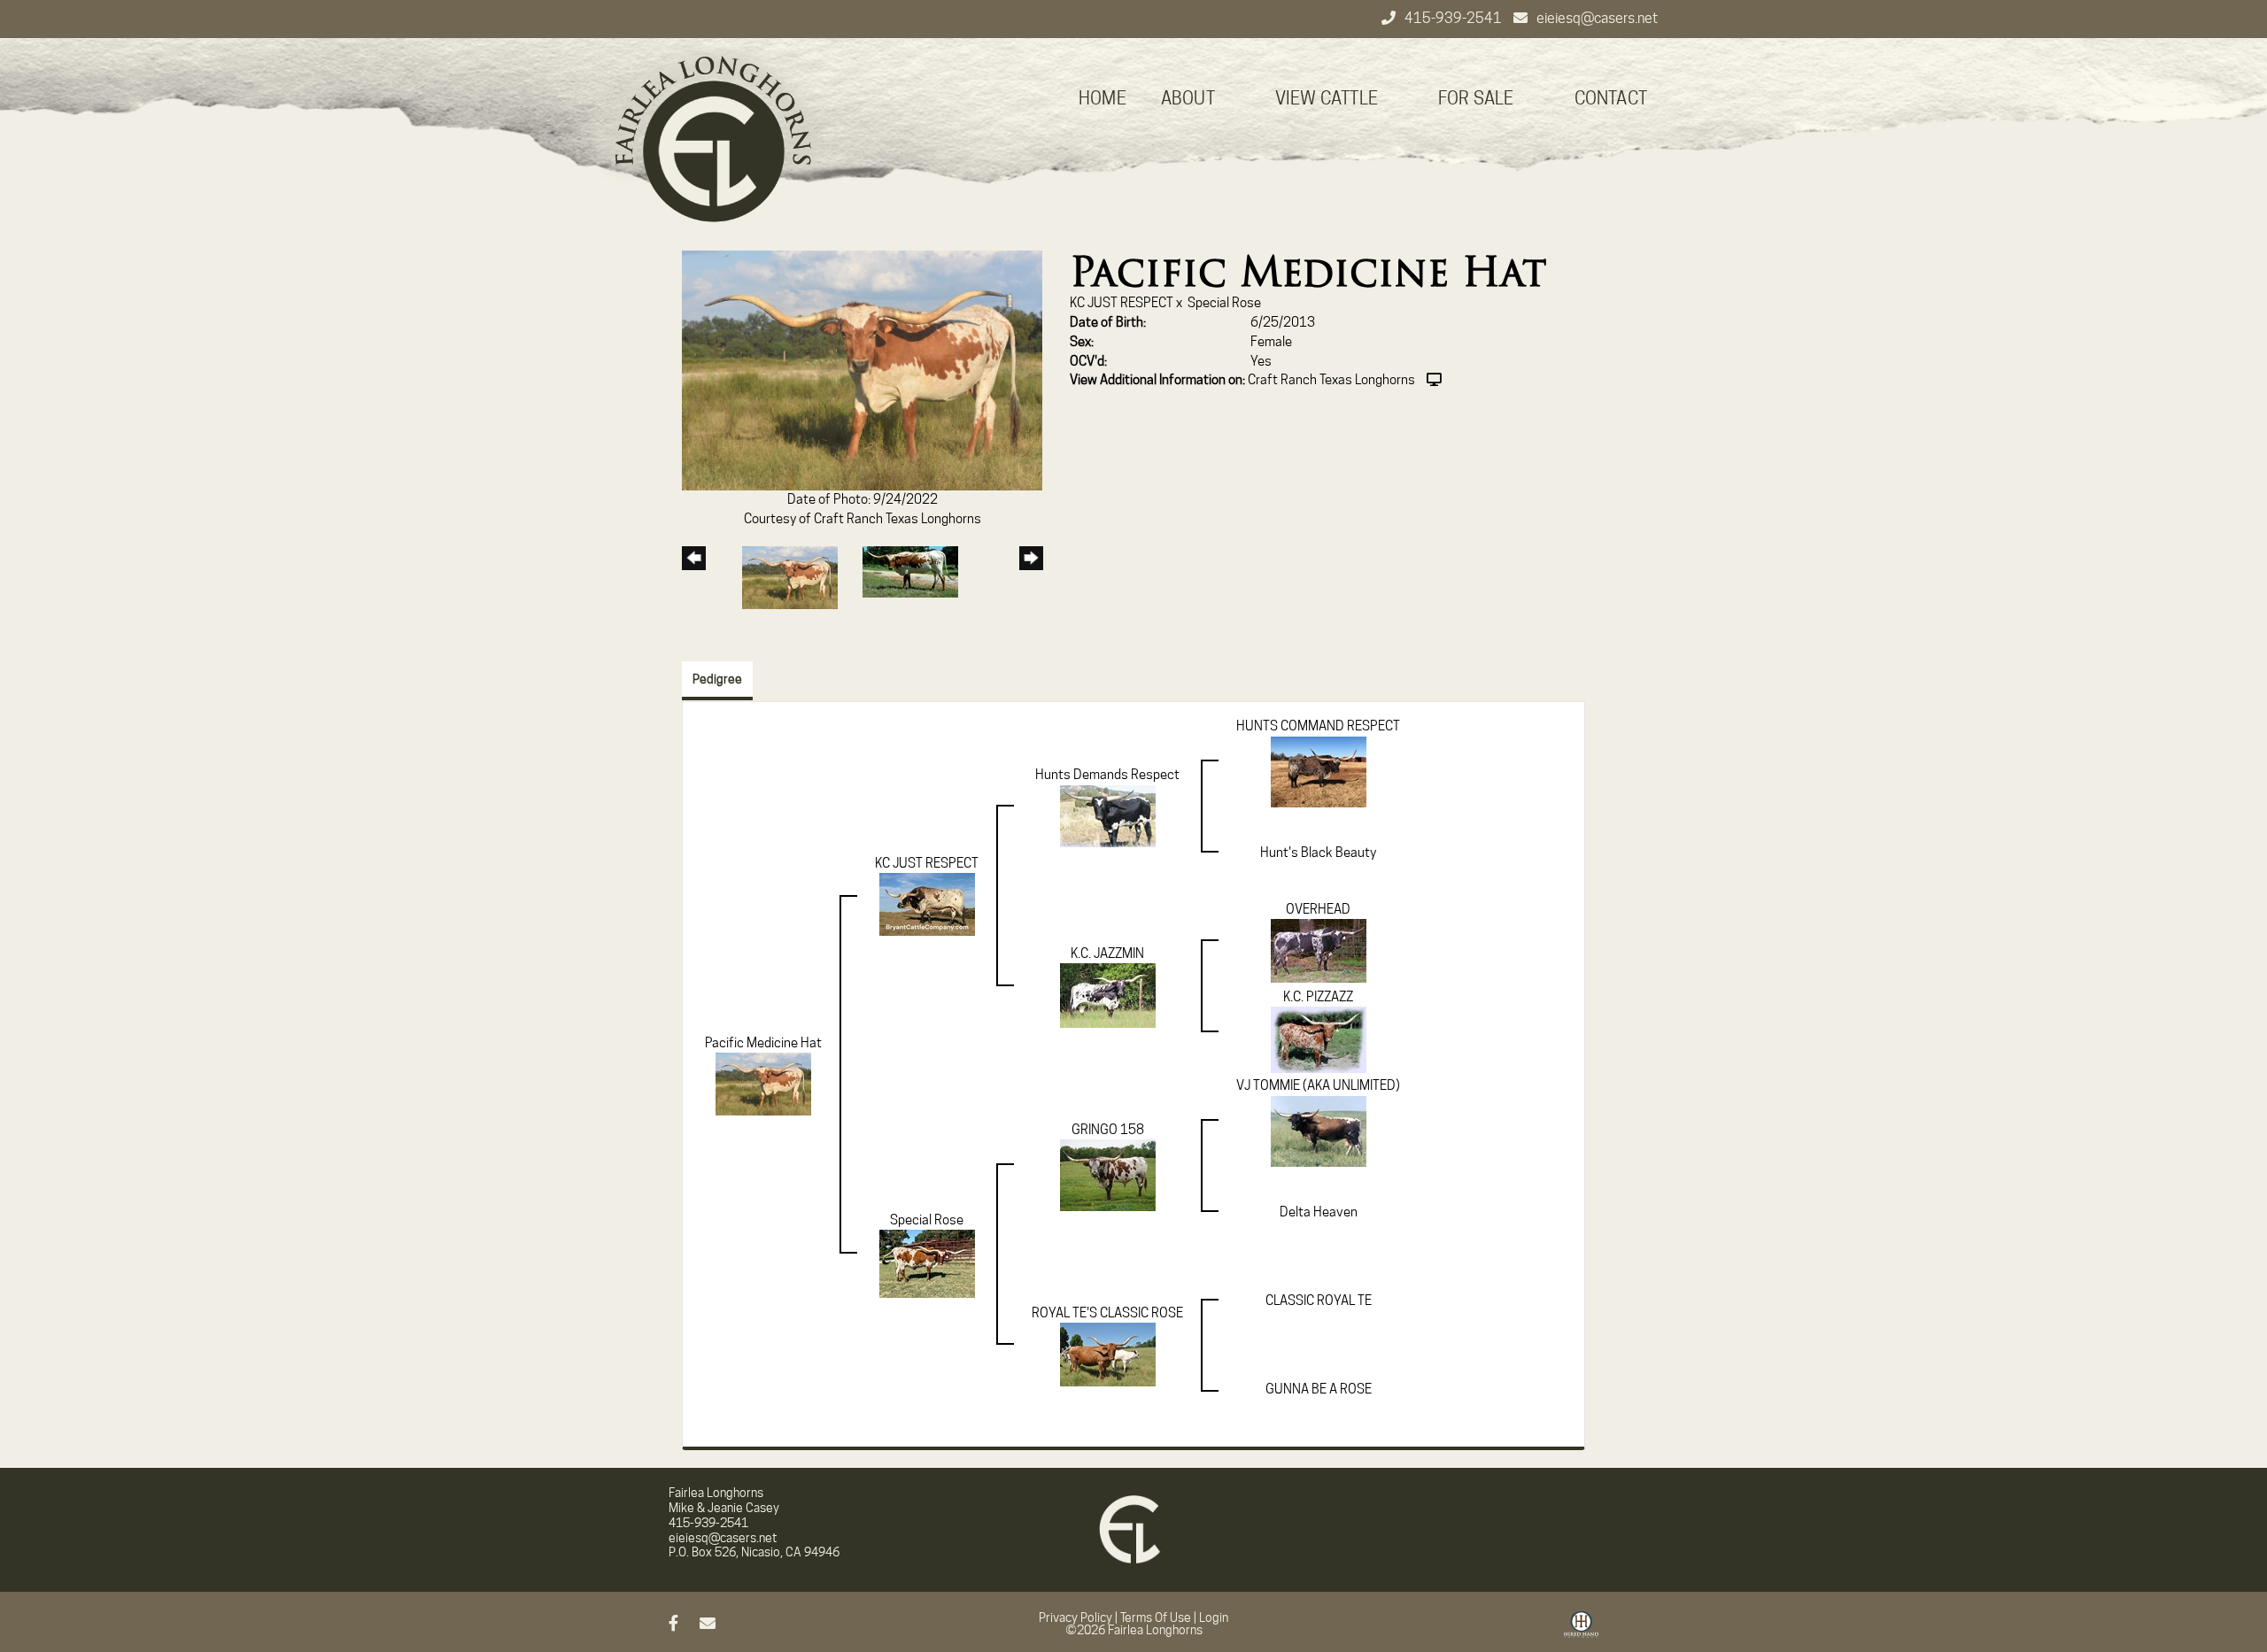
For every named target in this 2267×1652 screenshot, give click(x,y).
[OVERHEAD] (1319, 950)
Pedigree (717, 679)
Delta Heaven (1319, 1212)
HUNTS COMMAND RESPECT (1318, 726)
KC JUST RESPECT (1122, 303)
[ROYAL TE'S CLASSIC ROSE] (1108, 1354)
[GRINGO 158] (1108, 1175)
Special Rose (1224, 303)
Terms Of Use (1156, 1617)
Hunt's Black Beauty (1318, 853)
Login (1214, 1617)
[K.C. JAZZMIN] (1108, 995)
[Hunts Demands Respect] (1108, 815)
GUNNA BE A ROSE (1319, 1389)
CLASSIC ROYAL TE (1319, 1301)
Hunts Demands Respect (1107, 775)
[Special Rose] (927, 1263)
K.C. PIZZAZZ (1318, 997)
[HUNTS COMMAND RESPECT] (1319, 771)
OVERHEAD (1318, 909)
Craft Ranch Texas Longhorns (1331, 380)
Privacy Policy (1075, 1617)
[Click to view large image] (862, 370)
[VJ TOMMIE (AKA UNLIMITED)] (1319, 1131)
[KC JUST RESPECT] (927, 904)
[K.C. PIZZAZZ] (1319, 1039)
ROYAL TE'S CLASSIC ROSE (1107, 1313)
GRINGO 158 (1108, 1130)
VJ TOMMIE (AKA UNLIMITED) (1318, 1085)
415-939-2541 (1455, 18)
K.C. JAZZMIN (1107, 953)
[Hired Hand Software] (1581, 1631)
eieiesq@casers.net (1597, 18)
